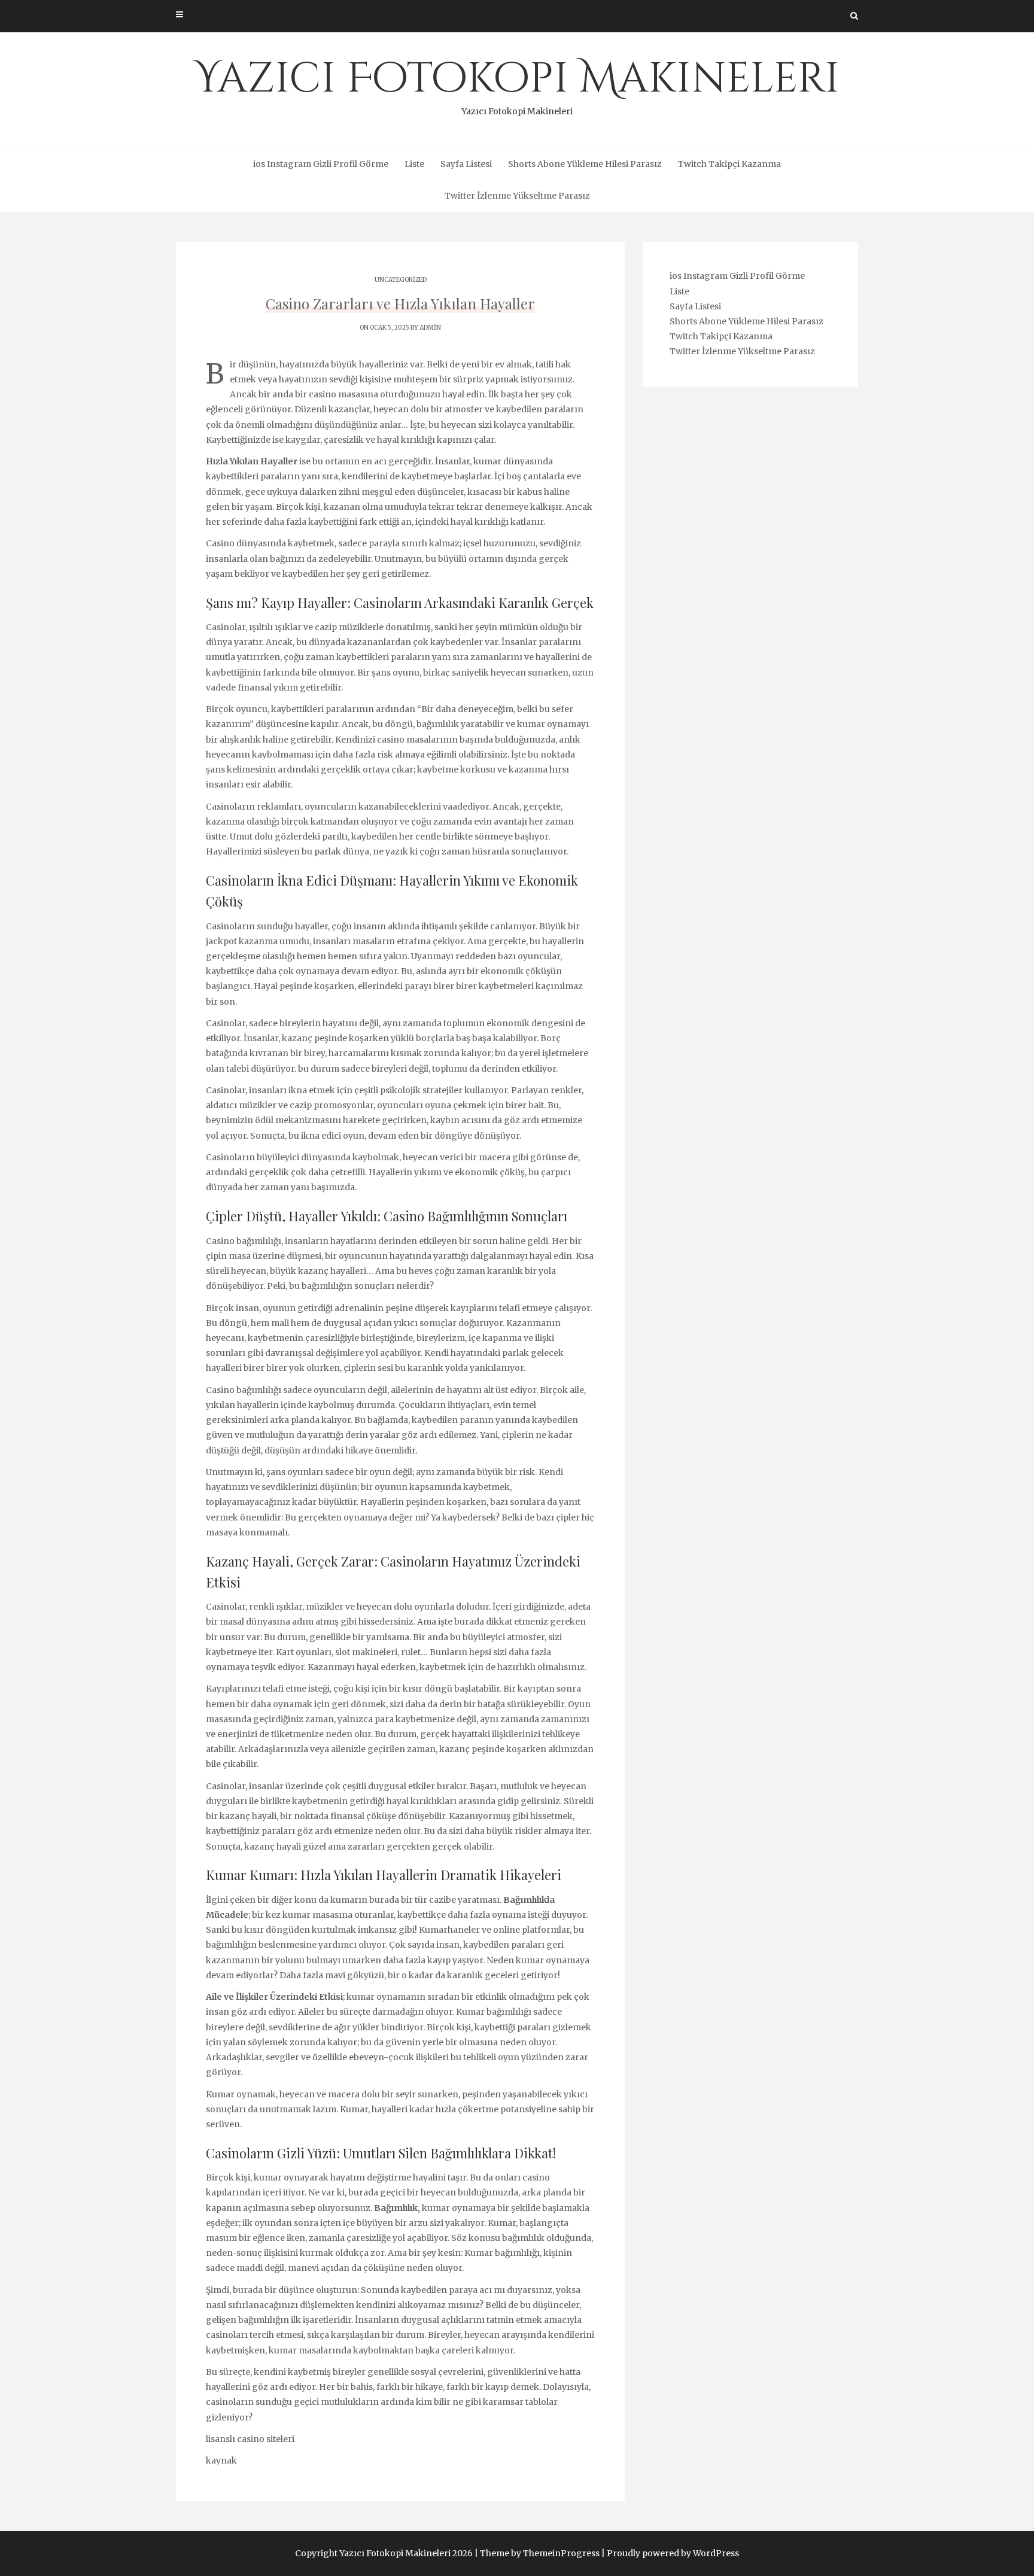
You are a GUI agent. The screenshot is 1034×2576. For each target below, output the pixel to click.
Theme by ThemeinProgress (540, 2553)
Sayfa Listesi (466, 164)
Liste (414, 164)
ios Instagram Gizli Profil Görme (321, 164)
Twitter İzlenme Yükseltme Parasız (517, 196)
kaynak (221, 2461)
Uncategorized (401, 280)
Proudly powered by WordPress (673, 2553)
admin (430, 328)
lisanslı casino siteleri (250, 2439)
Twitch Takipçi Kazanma (729, 164)
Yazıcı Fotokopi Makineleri (517, 84)
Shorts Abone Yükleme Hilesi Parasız (585, 164)
